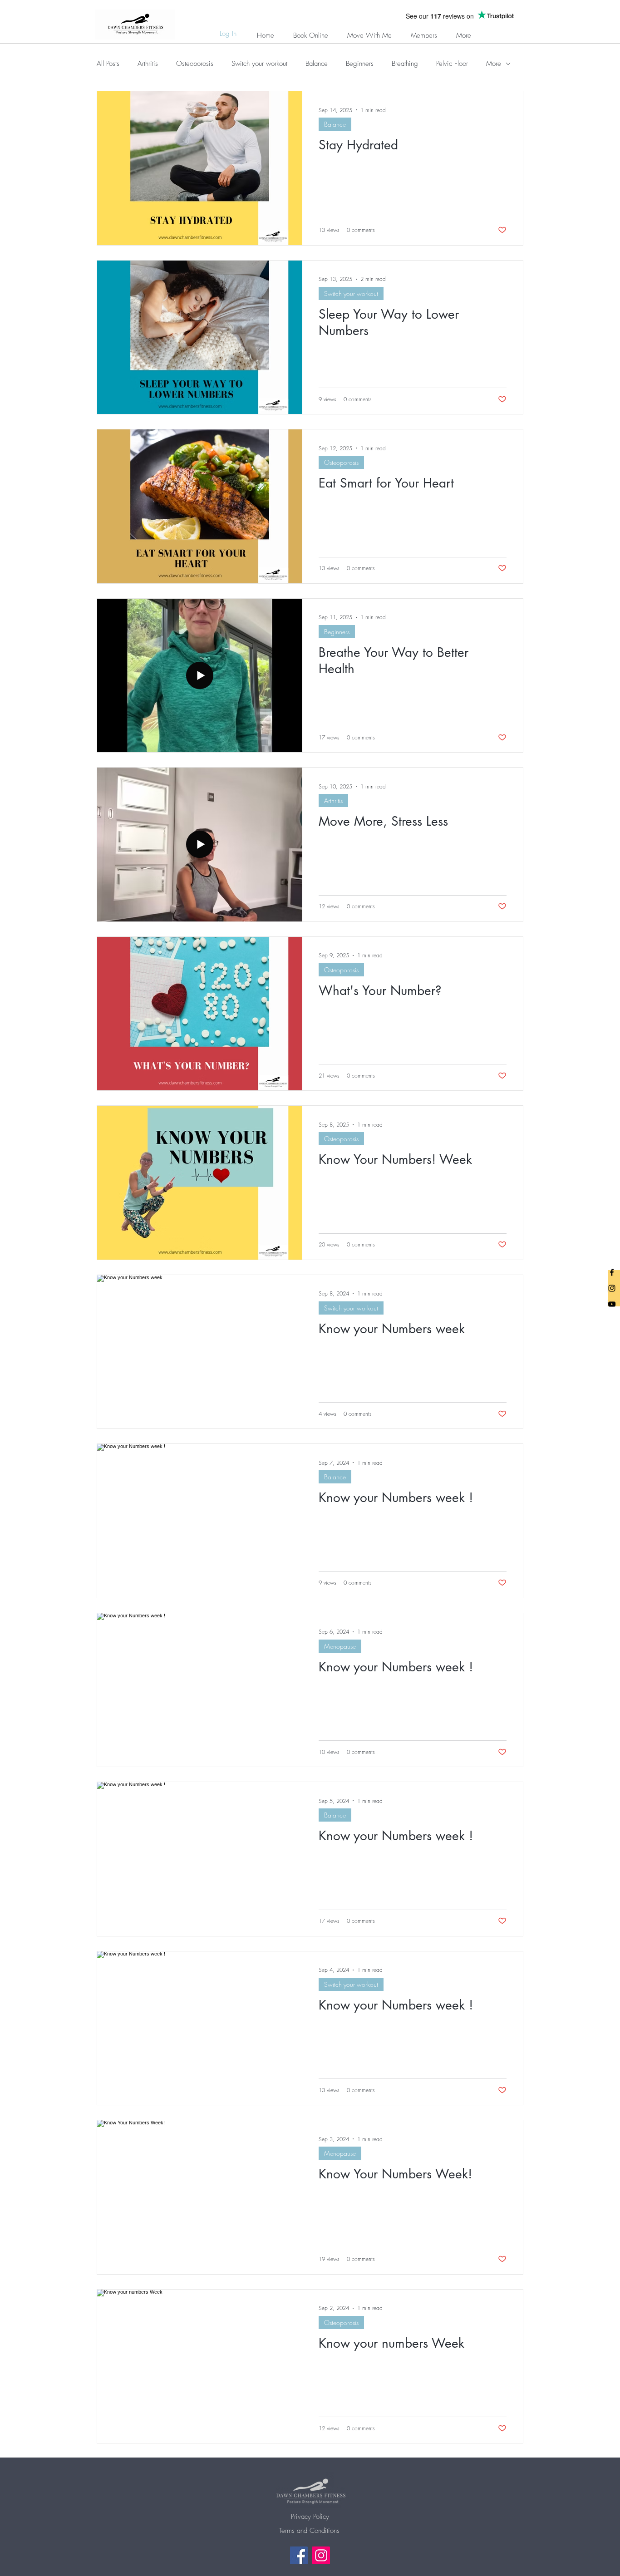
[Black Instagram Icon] (612, 1288)
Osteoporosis (195, 64)
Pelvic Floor (452, 64)
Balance (317, 64)
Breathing (405, 64)
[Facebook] (299, 2555)
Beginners (360, 64)
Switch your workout (259, 64)
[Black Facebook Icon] (612, 1272)
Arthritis (148, 64)
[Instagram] (321, 2555)
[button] (424, 32)
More (494, 64)
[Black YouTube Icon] (612, 1304)
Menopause (340, 1646)
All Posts (108, 64)
